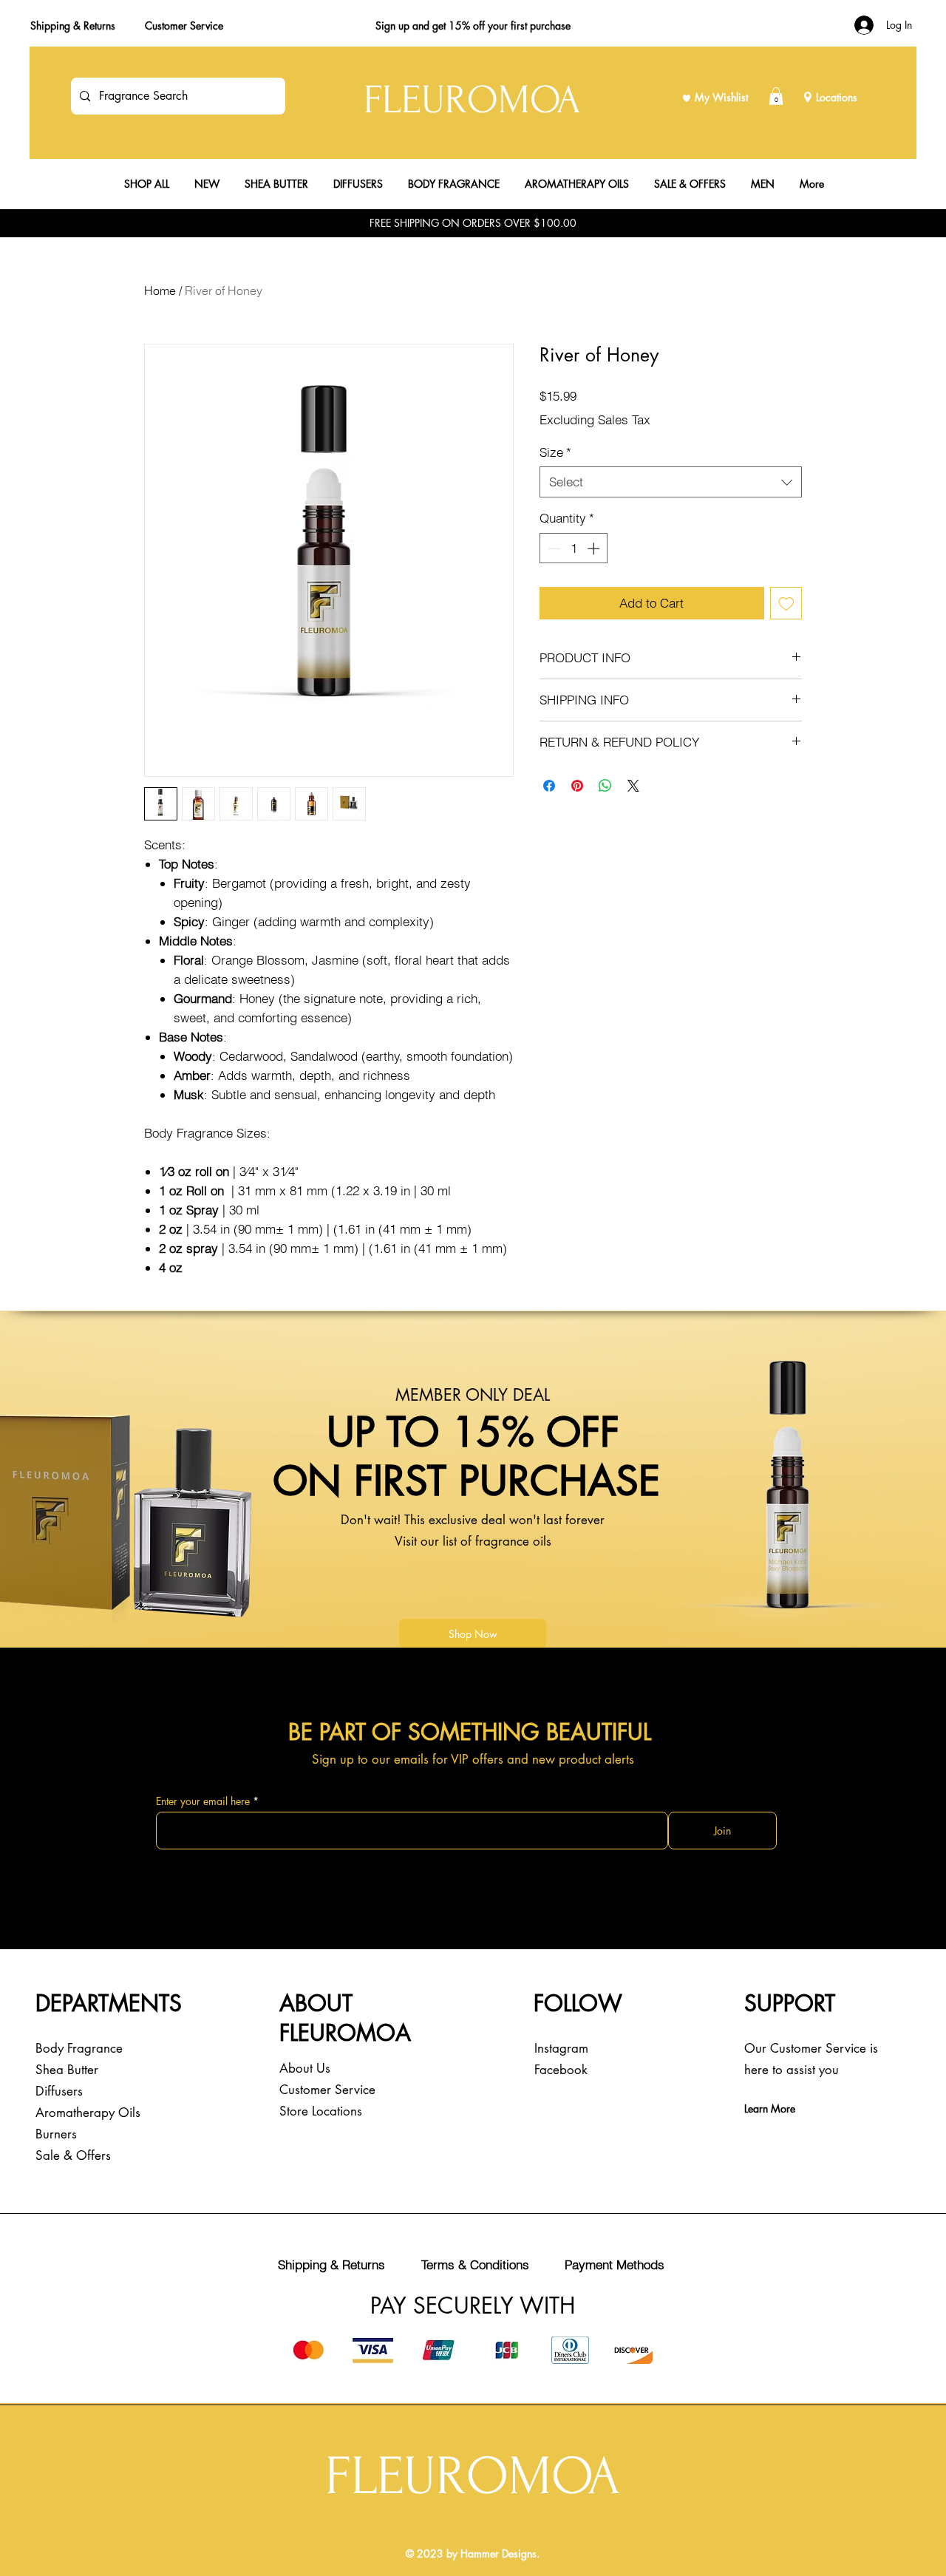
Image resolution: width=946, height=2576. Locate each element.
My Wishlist (721, 97)
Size (555, 452)
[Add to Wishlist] (786, 603)
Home (160, 290)
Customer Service (184, 26)
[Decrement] (553, 548)
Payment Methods (615, 2264)
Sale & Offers (73, 2155)
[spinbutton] (574, 548)
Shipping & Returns (73, 26)
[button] (776, 96)
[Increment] (595, 548)
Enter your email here (203, 1801)
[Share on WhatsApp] (605, 786)
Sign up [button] (392, 26)
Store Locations (321, 2111)
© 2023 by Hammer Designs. (473, 2553)
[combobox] (671, 482)
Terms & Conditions (475, 2264)
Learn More (770, 2108)
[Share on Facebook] (549, 786)
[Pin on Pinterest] (577, 786)
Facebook (561, 2070)
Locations (837, 97)
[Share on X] (633, 786)
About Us (305, 2068)
